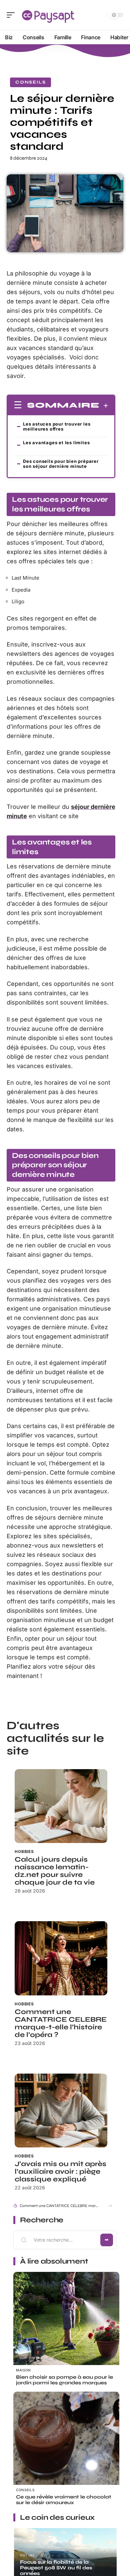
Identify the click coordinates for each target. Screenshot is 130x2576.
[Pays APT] (48, 15)
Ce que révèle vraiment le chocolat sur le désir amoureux (64, 2500)
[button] (110, 2206)
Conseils (30, 82)
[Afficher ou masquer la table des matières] (104, 406)
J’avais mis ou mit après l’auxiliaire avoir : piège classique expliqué (60, 2172)
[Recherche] (100, 15)
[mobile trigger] (12, 15)
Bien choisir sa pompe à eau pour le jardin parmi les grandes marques (64, 2380)
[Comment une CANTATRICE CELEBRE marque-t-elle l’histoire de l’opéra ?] (61, 1958)
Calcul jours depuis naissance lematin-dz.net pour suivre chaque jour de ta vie (55, 1871)
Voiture (27, 2555)
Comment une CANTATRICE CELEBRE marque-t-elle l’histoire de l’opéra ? (61, 2023)
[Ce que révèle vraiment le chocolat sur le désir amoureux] (66, 2445)
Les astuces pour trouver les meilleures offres (57, 426)
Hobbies (24, 1851)
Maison (23, 2370)
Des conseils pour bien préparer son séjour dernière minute (61, 464)
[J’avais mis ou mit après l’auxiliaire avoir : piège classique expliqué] (61, 2111)
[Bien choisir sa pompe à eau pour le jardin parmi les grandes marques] (66, 2325)
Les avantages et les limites (56, 445)
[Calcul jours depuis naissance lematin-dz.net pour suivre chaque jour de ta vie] (61, 1806)
